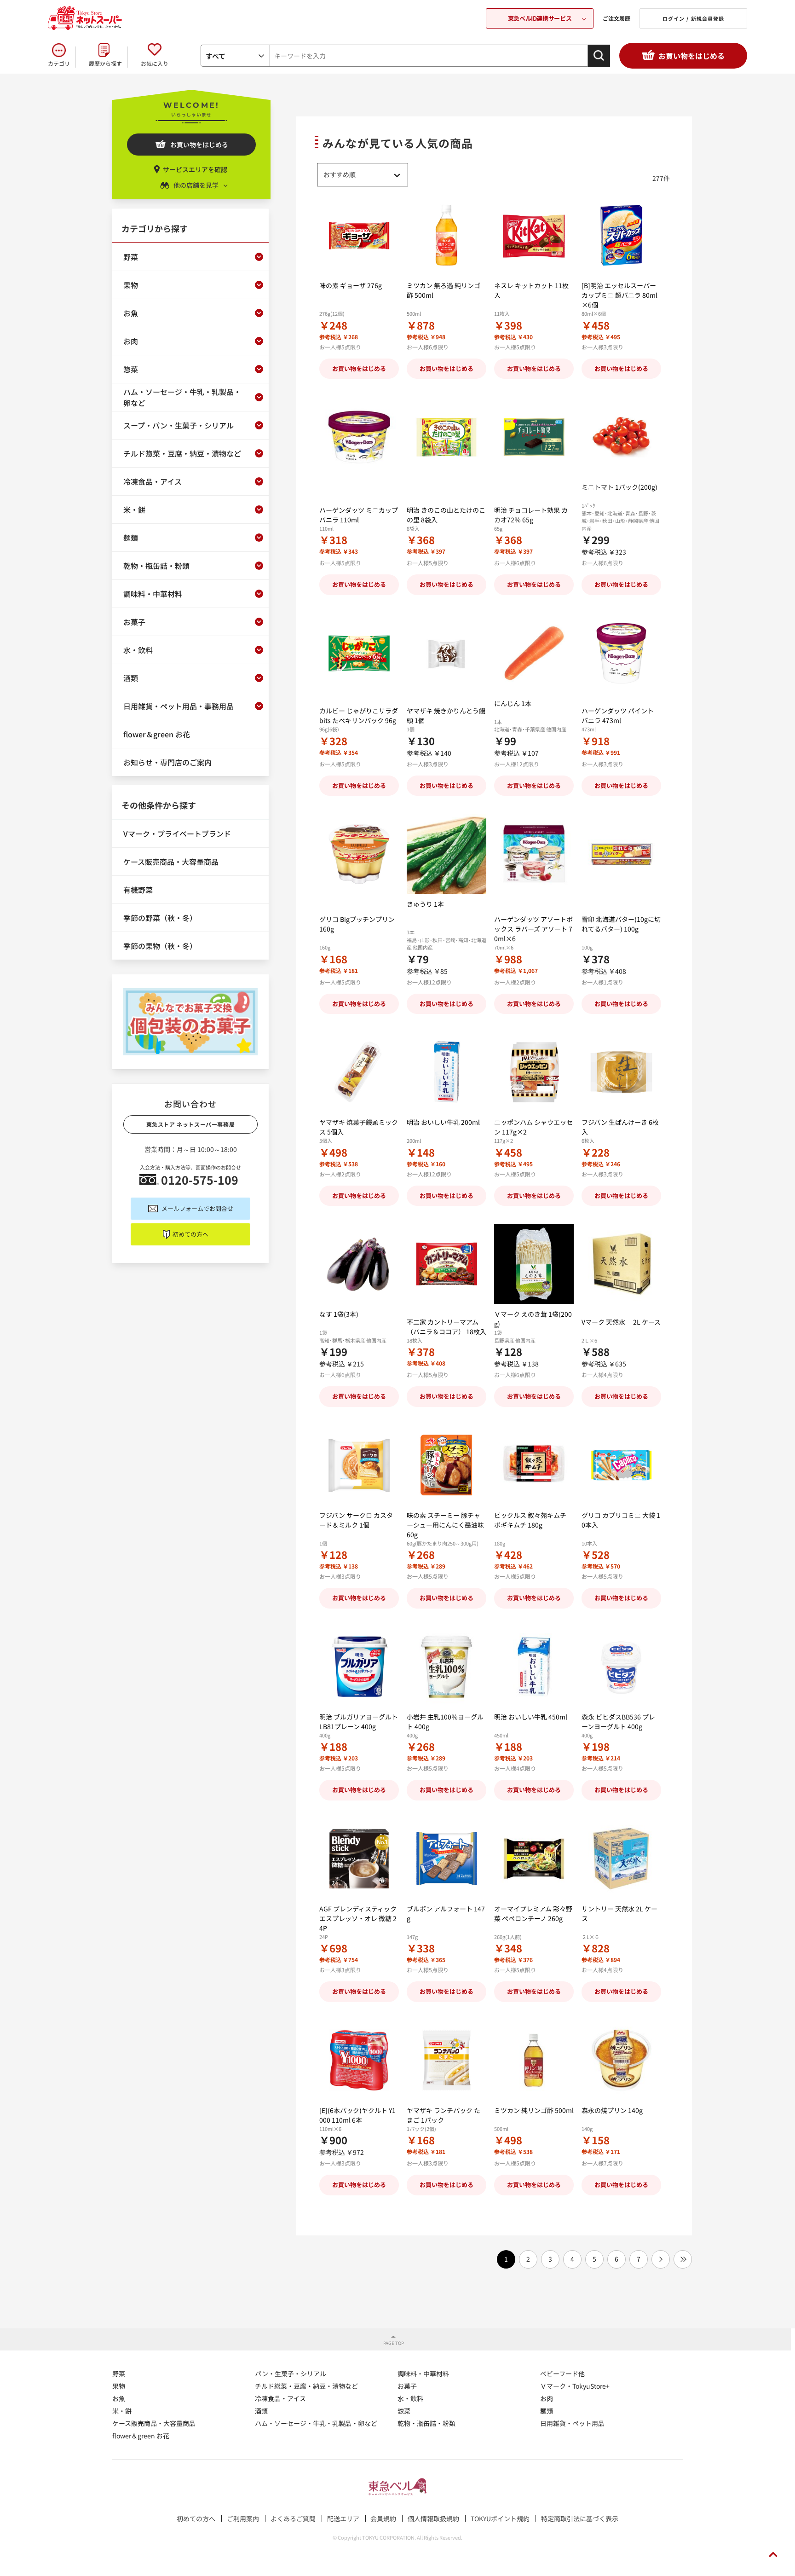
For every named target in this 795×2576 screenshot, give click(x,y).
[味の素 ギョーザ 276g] (359, 235)
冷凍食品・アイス (280, 2398)
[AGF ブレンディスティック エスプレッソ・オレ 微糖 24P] (359, 1859)
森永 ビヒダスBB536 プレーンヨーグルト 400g (618, 1722)
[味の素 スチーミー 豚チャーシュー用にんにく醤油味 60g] (446, 1465)
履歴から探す (105, 63)
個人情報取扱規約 (433, 2518)
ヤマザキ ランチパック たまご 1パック (444, 2115)
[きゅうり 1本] (446, 854)
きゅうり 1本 (425, 904)
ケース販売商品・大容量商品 (154, 2423)
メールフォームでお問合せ (197, 1208)
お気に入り (155, 63)
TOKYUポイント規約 (500, 2518)
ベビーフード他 (562, 2373)
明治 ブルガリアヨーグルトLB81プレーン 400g (359, 1722)
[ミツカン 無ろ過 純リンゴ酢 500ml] (446, 235)
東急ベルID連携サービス (540, 18)
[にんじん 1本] (534, 653)
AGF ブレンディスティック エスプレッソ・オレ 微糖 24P (358, 1918)
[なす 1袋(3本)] (359, 1264)
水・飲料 (410, 2398)
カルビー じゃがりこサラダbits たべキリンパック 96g (359, 715)
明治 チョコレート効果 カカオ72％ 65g (531, 515)
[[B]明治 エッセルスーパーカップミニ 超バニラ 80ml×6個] (621, 235)
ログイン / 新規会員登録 (693, 18)
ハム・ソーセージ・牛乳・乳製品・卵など (316, 2423)
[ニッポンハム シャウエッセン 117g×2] (534, 1072)
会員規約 (383, 2518)
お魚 (119, 2398)
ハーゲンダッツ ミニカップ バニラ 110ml (359, 515)
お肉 (547, 2398)
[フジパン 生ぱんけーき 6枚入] (621, 1072)
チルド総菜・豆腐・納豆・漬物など (306, 2386)
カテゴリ (59, 63)
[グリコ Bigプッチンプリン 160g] (359, 854)
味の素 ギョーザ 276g (351, 285)
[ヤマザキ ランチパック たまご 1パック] (446, 2060)
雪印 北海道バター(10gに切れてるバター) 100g (621, 924)
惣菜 (404, 2411)
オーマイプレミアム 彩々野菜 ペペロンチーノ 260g (533, 1913)
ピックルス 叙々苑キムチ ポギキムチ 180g (530, 1520)
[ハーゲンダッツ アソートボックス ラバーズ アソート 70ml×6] (534, 854)
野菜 (119, 2373)
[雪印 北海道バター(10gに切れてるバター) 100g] (621, 854)
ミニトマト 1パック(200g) (619, 487)
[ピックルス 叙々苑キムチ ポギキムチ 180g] (534, 1465)
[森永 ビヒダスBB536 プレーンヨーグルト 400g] (621, 1667)
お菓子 (407, 2386)
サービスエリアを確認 (195, 169)
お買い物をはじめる (691, 56)
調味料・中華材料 (423, 2373)
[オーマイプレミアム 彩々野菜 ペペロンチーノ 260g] (534, 1859)
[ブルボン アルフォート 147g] (446, 1859)
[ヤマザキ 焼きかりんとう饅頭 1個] (446, 653)
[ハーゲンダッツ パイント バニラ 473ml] (621, 653)
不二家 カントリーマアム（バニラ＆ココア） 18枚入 (446, 1327)
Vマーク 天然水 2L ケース (621, 1322)
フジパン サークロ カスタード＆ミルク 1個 (356, 1520)
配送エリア (343, 2518)
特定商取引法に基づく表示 (580, 2518)
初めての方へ (190, 1234)
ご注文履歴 (616, 18)
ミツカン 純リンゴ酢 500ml (534, 2110)
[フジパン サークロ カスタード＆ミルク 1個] (359, 1465)
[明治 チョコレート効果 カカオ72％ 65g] (534, 437)
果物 (119, 2386)
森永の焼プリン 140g (612, 2110)
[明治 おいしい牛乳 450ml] (534, 1667)
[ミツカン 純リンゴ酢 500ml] (534, 2060)
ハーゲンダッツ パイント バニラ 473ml (618, 715)
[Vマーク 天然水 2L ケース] (621, 1264)
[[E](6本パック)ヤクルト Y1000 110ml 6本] (359, 2060)
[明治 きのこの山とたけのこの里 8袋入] (446, 437)
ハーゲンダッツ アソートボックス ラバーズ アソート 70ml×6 (533, 929)
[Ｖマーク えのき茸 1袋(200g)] (534, 1264)
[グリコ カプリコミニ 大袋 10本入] (621, 1465)
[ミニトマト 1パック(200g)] (621, 437)
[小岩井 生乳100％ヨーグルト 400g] (446, 1667)
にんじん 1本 (513, 703)
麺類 (547, 2411)
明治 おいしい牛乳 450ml (531, 1717)
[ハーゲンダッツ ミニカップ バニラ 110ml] (359, 437)
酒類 (261, 2411)
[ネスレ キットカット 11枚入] (534, 235)
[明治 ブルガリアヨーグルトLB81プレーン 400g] (359, 1667)
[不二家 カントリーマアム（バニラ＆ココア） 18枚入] (446, 1264)
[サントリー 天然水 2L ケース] (621, 1859)
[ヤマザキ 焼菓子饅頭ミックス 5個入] (359, 1072)
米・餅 (122, 2411)
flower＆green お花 (141, 2436)
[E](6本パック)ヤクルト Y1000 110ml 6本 (357, 2115)
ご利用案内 (243, 2518)
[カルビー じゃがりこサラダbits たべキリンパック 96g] (359, 653)
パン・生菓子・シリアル (291, 2373)
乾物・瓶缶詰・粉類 (426, 2423)
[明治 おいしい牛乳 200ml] (446, 1072)
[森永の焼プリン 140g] (621, 2060)
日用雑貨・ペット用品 (572, 2423)
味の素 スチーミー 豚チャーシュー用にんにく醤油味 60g (445, 1525)
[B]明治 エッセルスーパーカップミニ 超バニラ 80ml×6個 (619, 295)
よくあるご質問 (293, 2518)
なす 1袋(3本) (339, 1314)
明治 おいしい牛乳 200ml (443, 1122)
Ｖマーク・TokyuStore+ (575, 2386)
